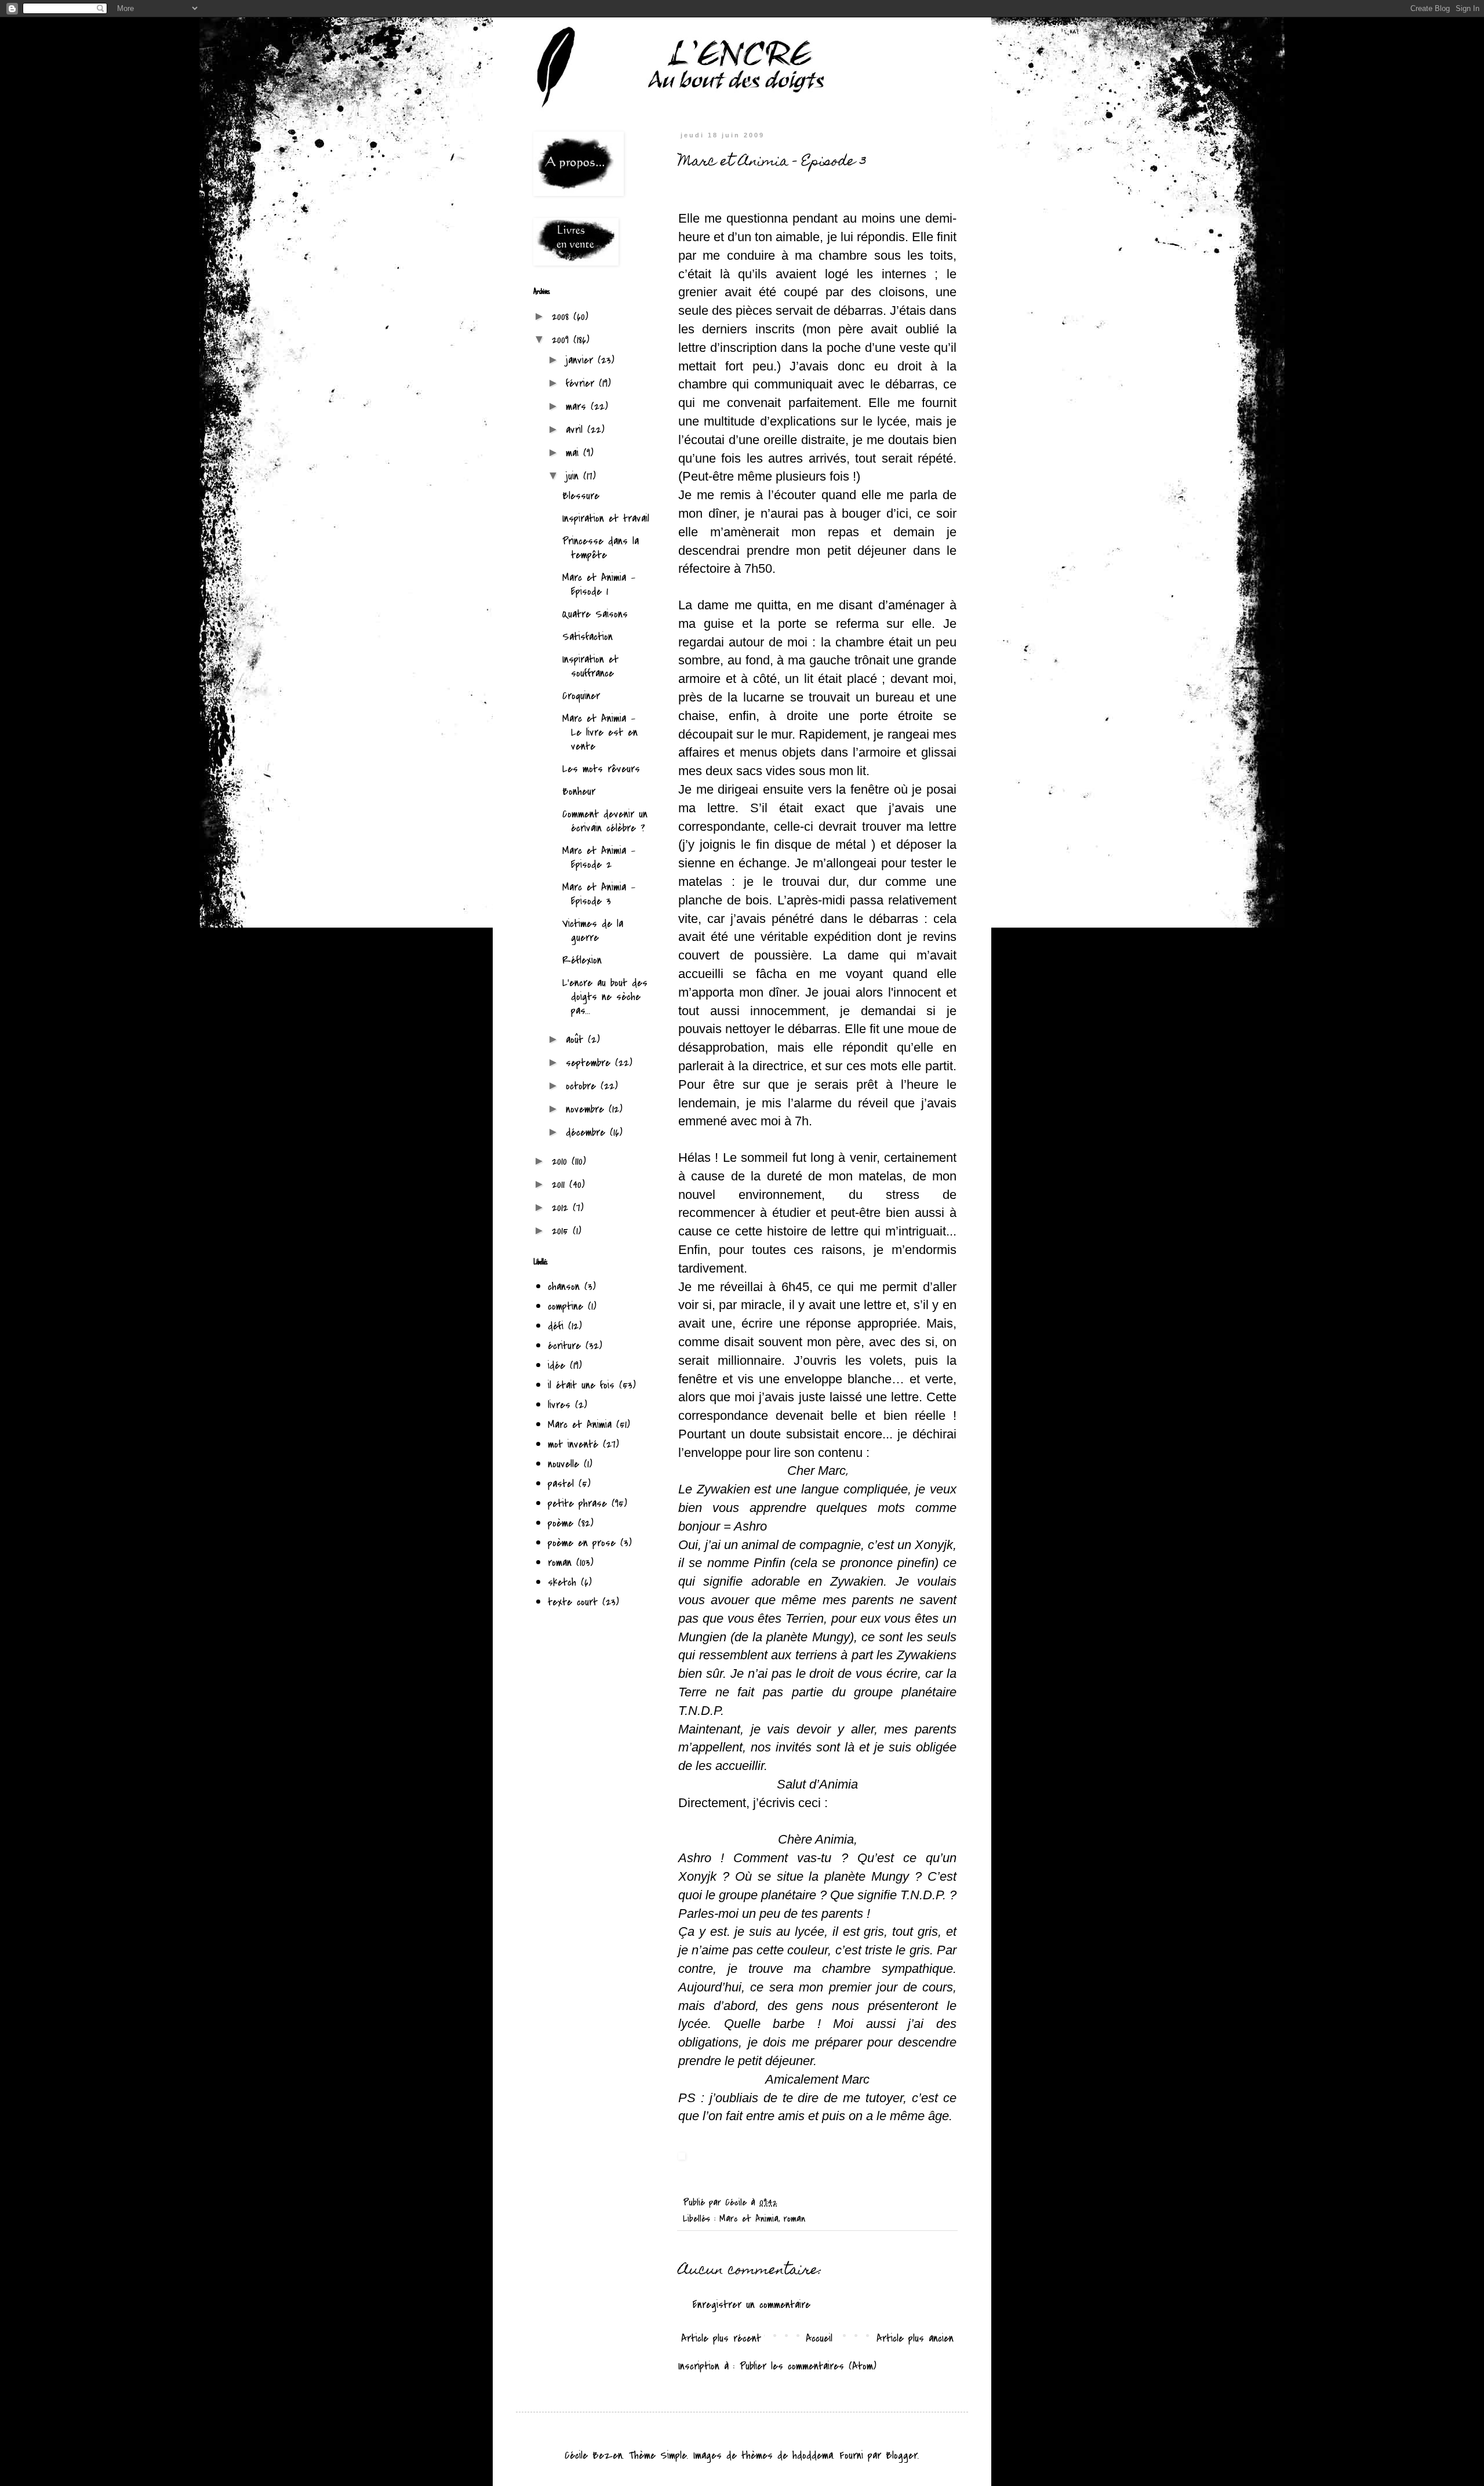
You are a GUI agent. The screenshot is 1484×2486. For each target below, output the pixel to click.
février (582, 383)
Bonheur (579, 791)
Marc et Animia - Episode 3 (599, 894)
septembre (590, 1063)
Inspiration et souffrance (590, 666)
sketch (562, 1582)
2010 (562, 1161)
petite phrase (577, 1503)
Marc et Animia (749, 2218)
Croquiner (581, 696)
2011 (561, 1184)
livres (559, 1405)
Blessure (581, 496)
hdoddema (813, 2455)
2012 (562, 1208)
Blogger (902, 2455)
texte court (573, 1602)
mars (578, 406)
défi (556, 1326)
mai (574, 453)
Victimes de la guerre (593, 931)
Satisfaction (588, 637)
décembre (588, 1132)
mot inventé (573, 1444)
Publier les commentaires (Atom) (808, 2366)
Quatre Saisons (595, 614)
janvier (582, 360)
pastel (561, 1484)
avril (576, 430)
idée (556, 1365)
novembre (587, 1109)
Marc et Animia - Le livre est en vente (600, 732)
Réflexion (582, 960)
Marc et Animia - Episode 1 (599, 584)
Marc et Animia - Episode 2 (599, 857)
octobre (583, 1086)
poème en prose (582, 1543)
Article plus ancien (915, 2338)
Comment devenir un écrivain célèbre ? (605, 821)
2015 (562, 1231)
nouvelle (563, 1464)
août (577, 1040)
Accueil (819, 2338)
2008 (563, 317)
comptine (565, 1306)
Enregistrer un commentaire (752, 2305)
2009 (563, 340)
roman (794, 2218)
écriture (564, 1346)
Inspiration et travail (606, 518)
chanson (564, 1286)
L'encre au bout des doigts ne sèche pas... (605, 997)
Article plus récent (721, 2338)
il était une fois (581, 1385)
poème (561, 1523)
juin (574, 476)
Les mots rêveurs (601, 769)
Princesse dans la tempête (601, 548)
